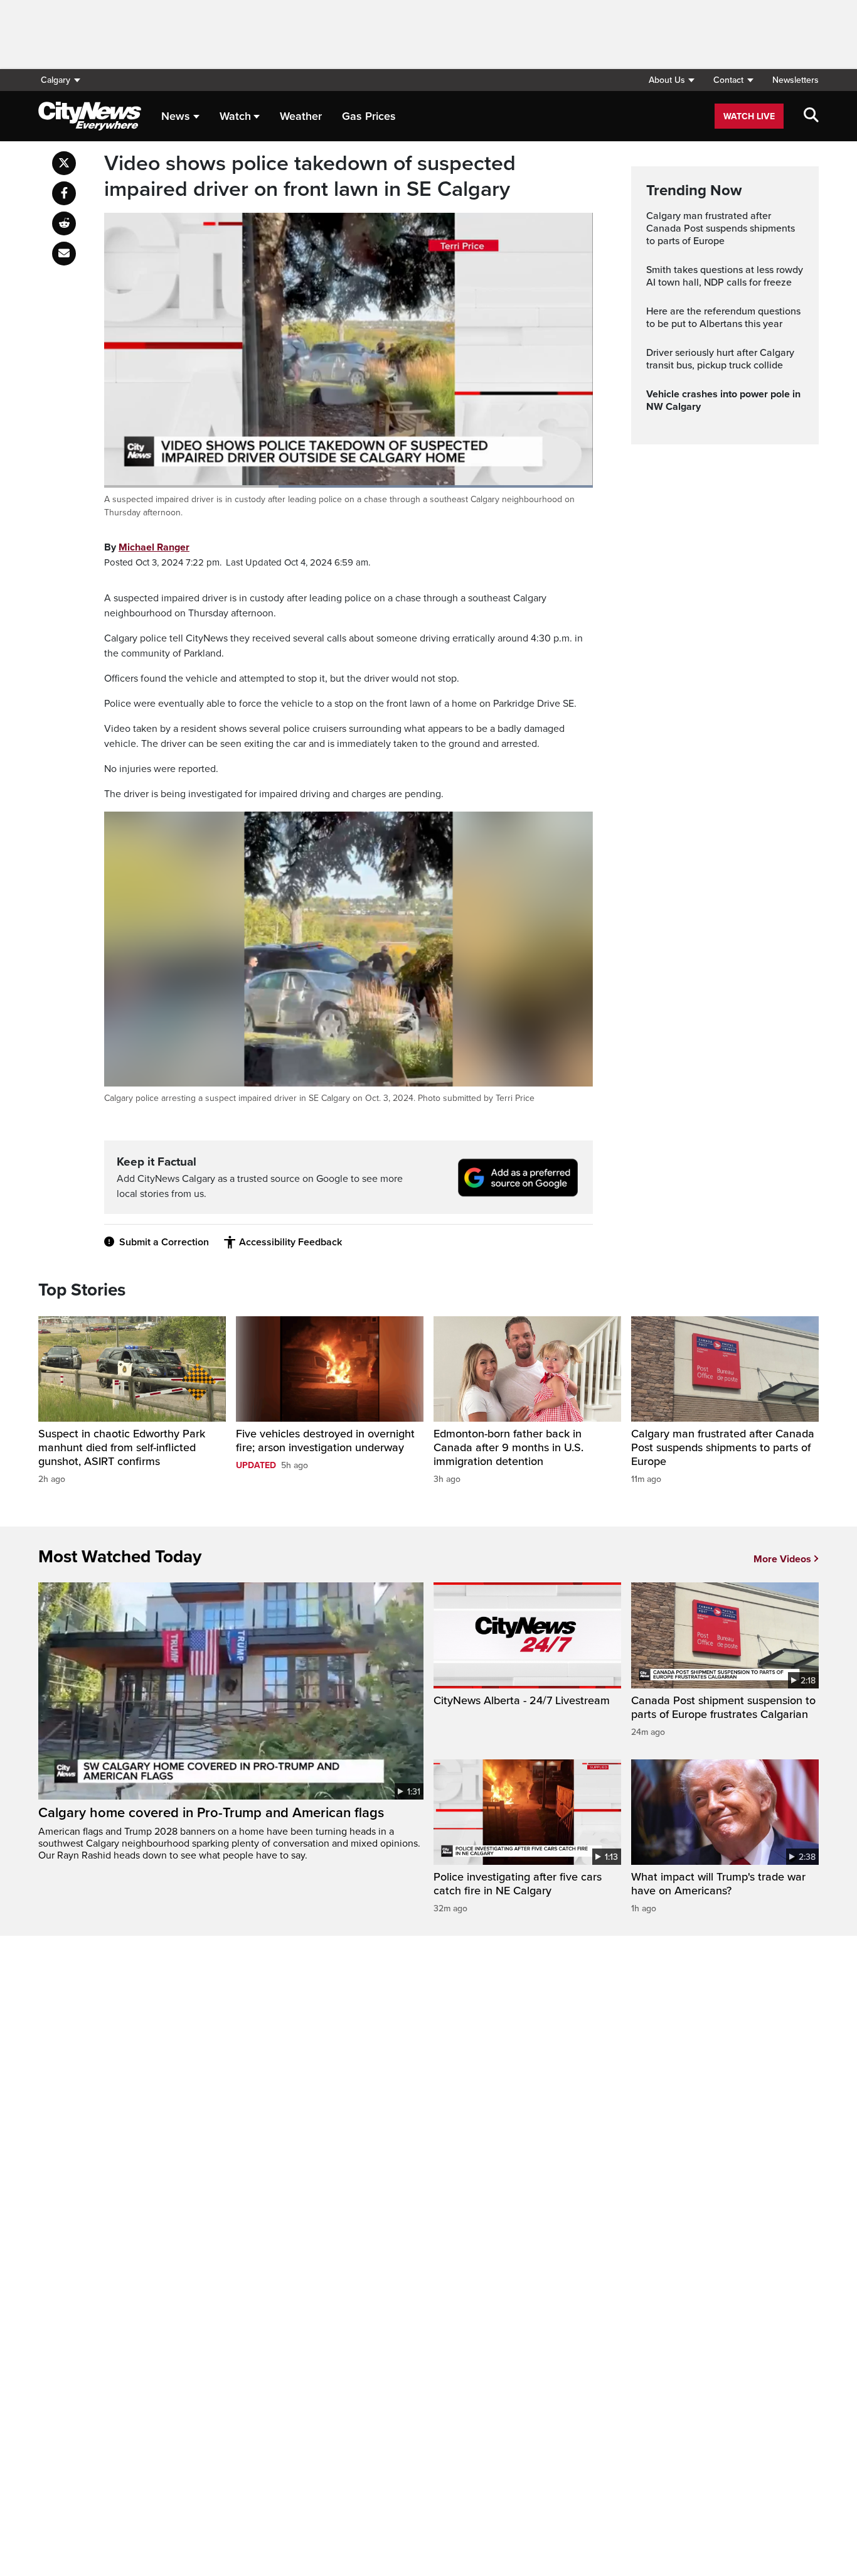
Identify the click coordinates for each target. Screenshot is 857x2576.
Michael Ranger (154, 547)
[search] (811, 116)
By (147, 547)
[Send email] (64, 254)
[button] (671, 80)
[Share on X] (64, 163)
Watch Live (749, 116)
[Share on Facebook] (64, 193)
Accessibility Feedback (290, 1242)
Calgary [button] (56, 80)
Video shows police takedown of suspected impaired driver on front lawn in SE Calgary (310, 177)
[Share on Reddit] (64, 223)
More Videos (782, 1559)
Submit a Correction (164, 1242)
